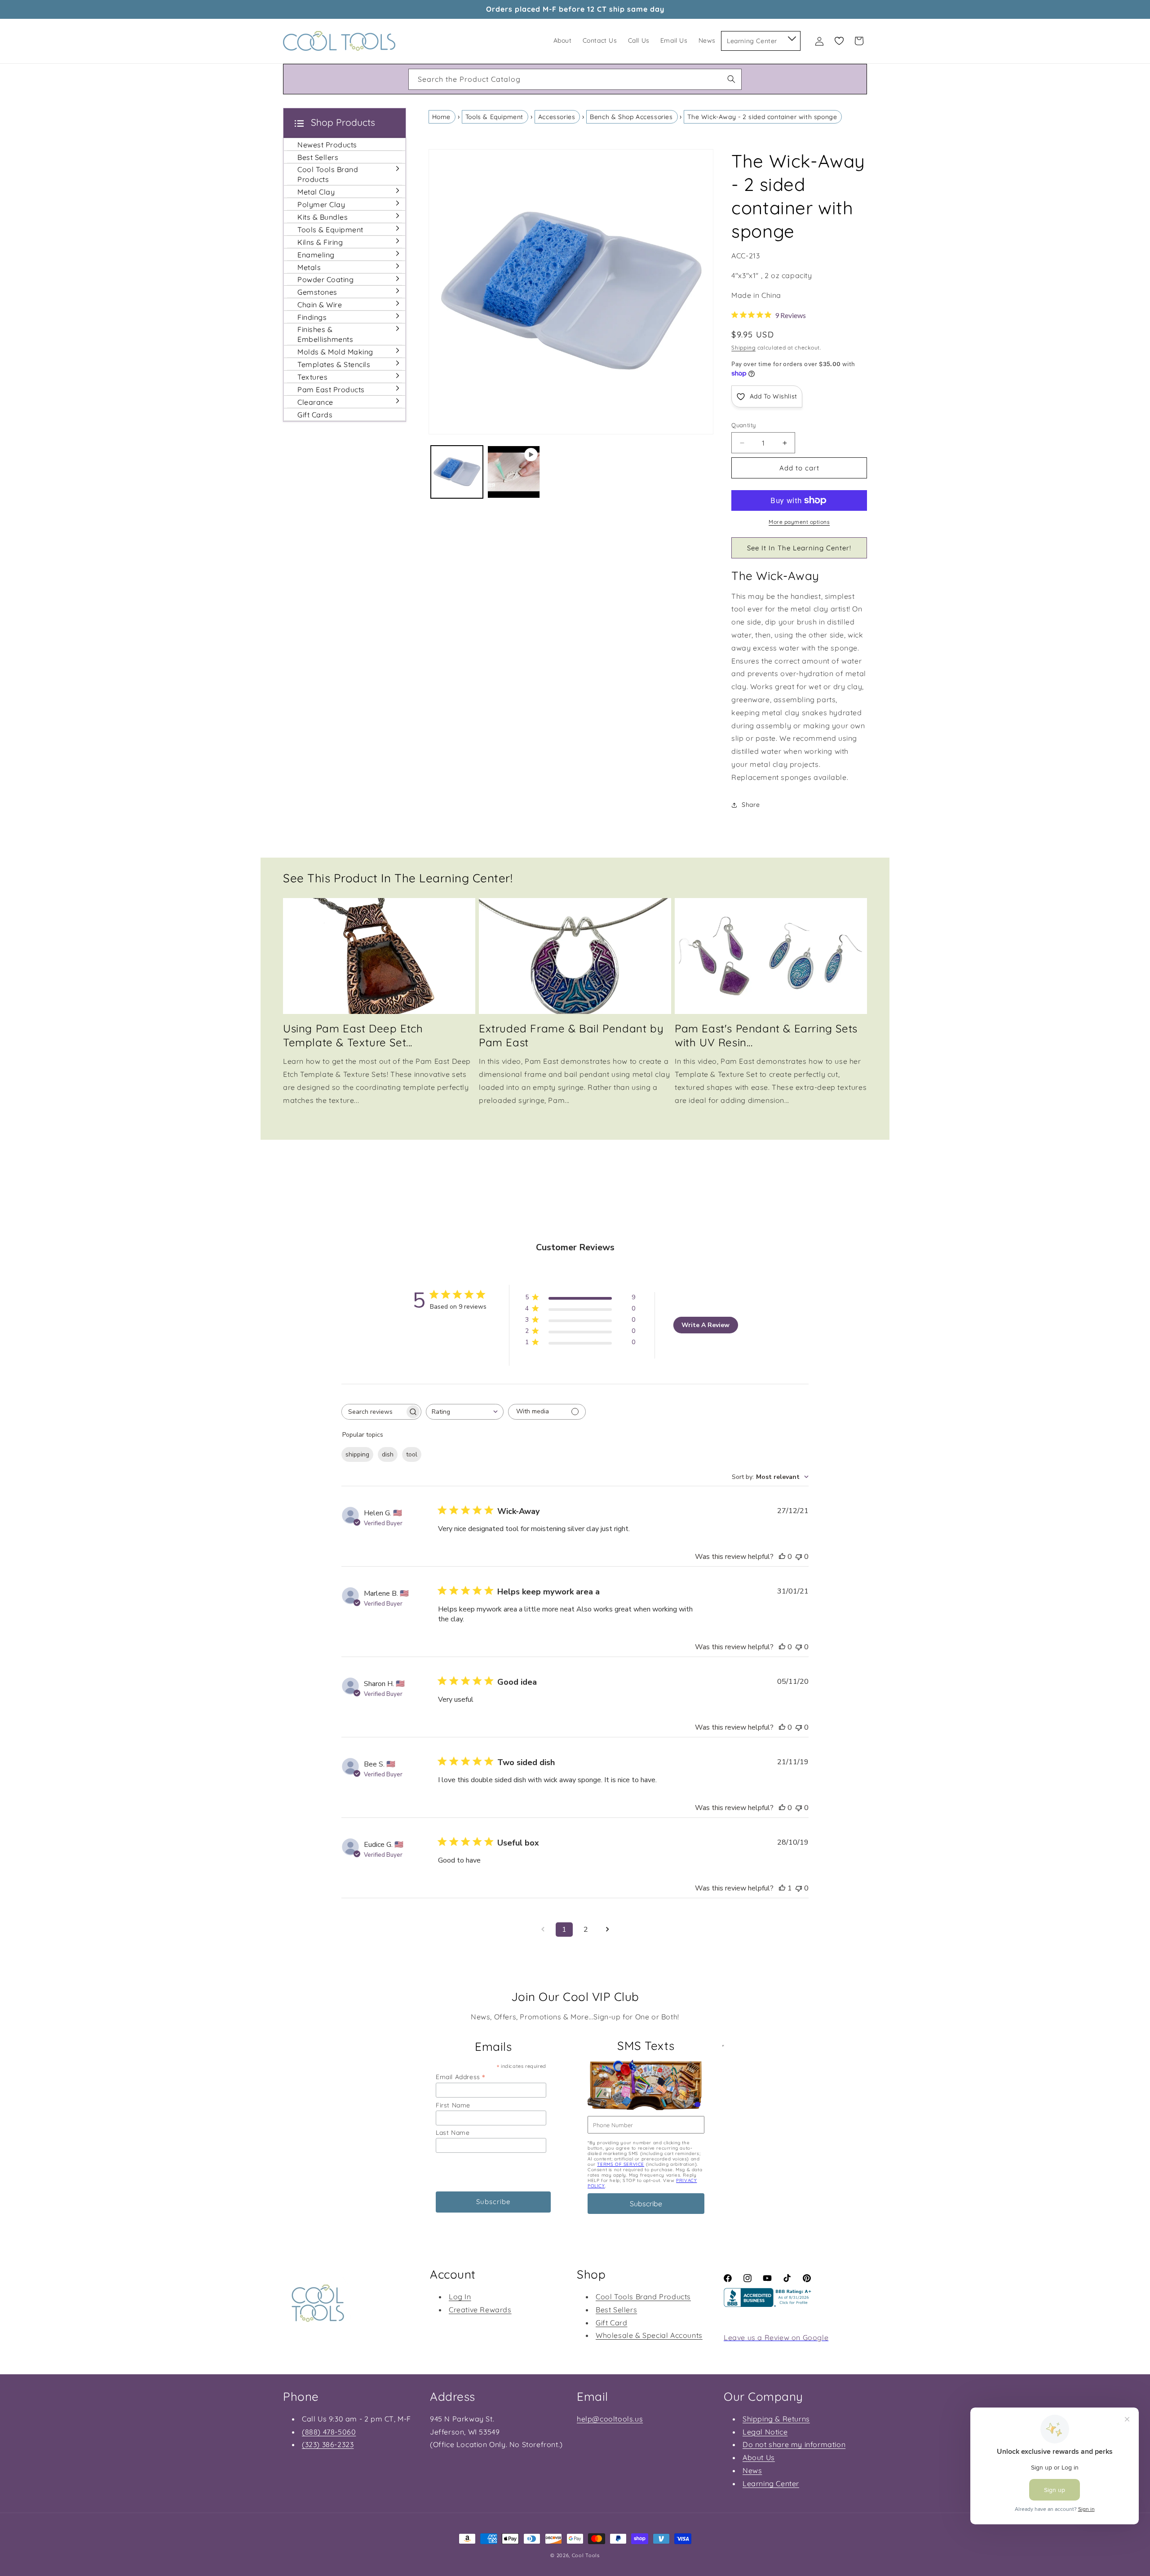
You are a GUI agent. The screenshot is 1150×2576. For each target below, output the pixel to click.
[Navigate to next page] (607, 1930)
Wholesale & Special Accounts (649, 2335)
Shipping (743, 347)
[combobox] (575, 79)
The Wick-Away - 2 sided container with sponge (762, 117)
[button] (791, 37)
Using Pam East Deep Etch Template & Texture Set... (353, 1035)
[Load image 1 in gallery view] (457, 472)
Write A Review (705, 1325)
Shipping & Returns (776, 2419)
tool (412, 1454)
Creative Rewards (480, 2309)
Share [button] (751, 805)
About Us (759, 2457)
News (752, 2470)
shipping (357, 1454)
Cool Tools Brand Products (643, 2296)
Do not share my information (794, 2444)
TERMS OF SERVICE (621, 2164)
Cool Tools (586, 2555)
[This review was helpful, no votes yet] (782, 1557)
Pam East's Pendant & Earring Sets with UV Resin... (766, 1035)
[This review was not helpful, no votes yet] (799, 1557)
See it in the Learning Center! (799, 548)
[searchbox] (373, 1412)
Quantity (743, 425)
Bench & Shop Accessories (631, 117)
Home (441, 117)
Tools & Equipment (494, 117)
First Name (453, 2105)
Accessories (557, 117)
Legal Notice (765, 2432)
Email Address (460, 2077)
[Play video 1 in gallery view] (514, 472)
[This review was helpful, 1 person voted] (782, 1888)
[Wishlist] (839, 41)
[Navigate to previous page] (543, 1930)
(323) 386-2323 (328, 2444)
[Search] (731, 79)
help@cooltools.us (610, 2419)
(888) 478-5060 (329, 2432)
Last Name (453, 2133)
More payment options (799, 522)
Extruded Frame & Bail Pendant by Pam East (571, 1035)
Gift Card (611, 2322)
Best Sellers (616, 2309)
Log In (460, 2296)
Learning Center (771, 2483)
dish (388, 1454)
